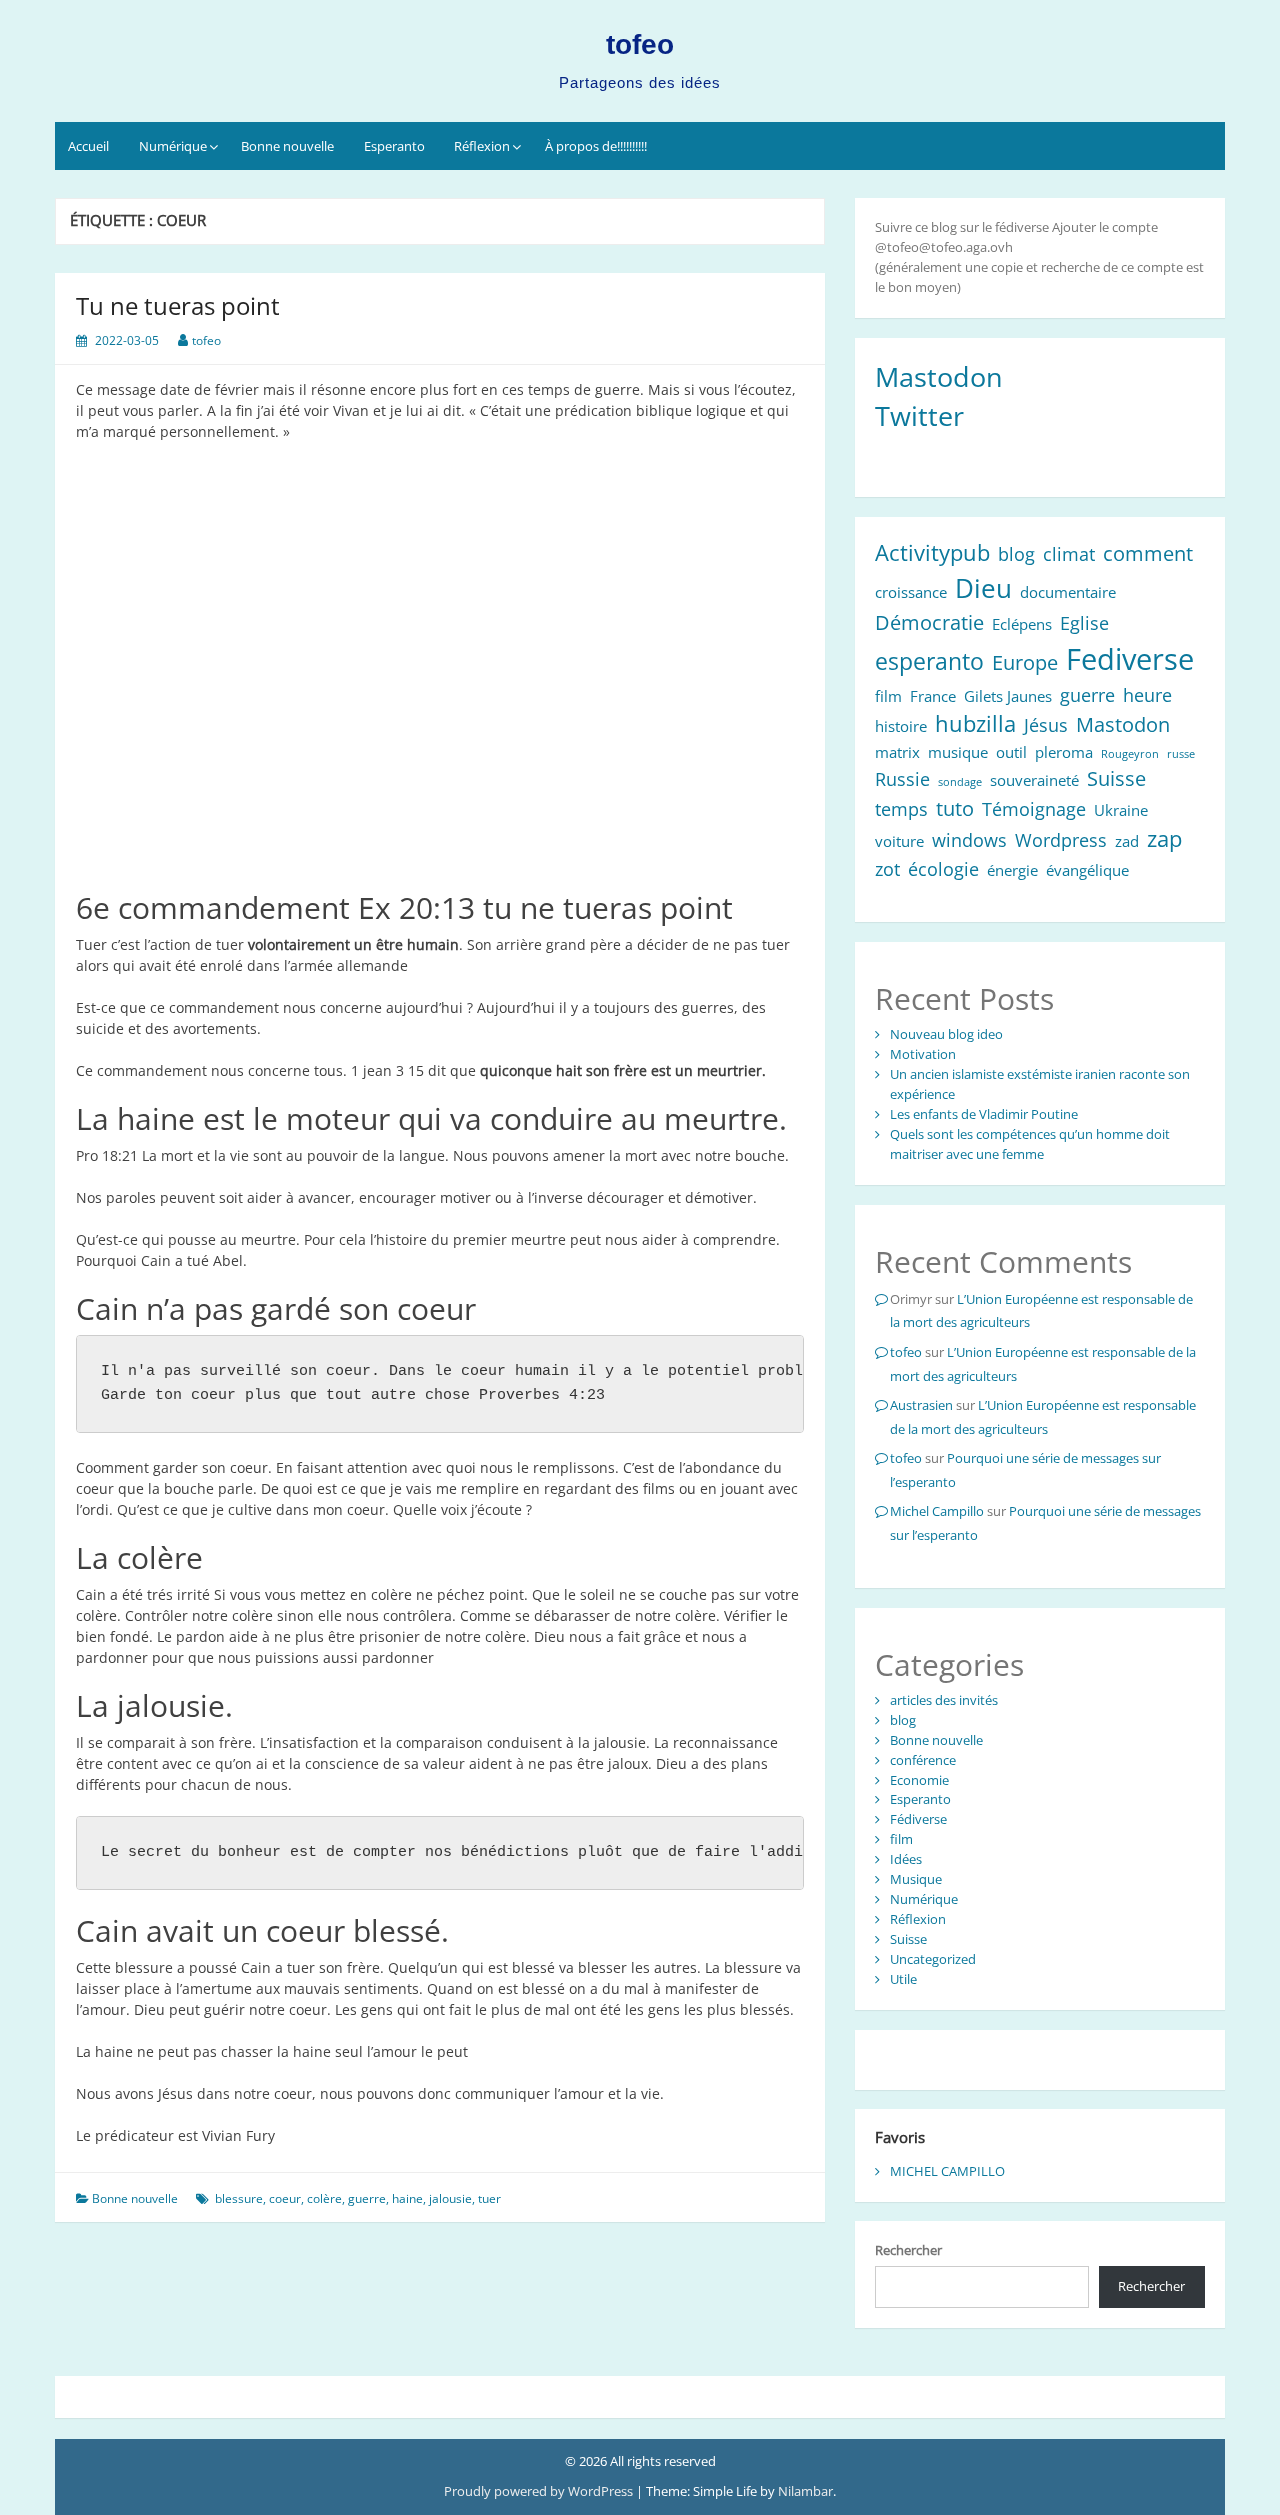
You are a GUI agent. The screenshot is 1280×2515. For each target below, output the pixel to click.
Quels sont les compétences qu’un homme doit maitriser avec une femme (1030, 1144)
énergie (1012, 870)
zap (1164, 838)
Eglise (1084, 623)
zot (887, 869)
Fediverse (1130, 659)
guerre (367, 2198)
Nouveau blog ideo (946, 1034)
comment (1148, 553)
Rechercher (908, 2250)
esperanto (929, 661)
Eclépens (1022, 624)
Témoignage (1034, 809)
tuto (955, 808)
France (933, 696)
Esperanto (394, 146)
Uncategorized (933, 1959)
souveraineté (1034, 780)
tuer (489, 2198)
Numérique (173, 146)
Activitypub (932, 552)
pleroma (1064, 752)
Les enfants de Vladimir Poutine (984, 1114)
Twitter (919, 416)
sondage (960, 782)
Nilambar (805, 2491)
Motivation (923, 1054)
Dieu (983, 588)
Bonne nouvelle (287, 146)
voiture (899, 841)
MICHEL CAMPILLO (947, 2171)
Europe (1025, 662)
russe (1181, 754)
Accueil (88, 146)
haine (407, 2198)
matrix (897, 752)
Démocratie (929, 622)
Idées (906, 1859)
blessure (239, 2198)
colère (324, 2198)
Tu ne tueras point (178, 305)
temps (901, 809)
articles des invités (944, 1700)
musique (958, 752)
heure (1147, 695)
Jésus (1046, 725)
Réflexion (482, 146)
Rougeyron (1130, 754)
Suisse (1116, 778)
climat (1069, 554)
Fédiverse (918, 1819)
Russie (902, 779)
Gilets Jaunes (1008, 696)
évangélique (1087, 870)
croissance (911, 592)
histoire (901, 726)
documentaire (1068, 592)
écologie (943, 869)
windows (969, 840)
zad (1127, 841)
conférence (923, 1760)
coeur (285, 2198)
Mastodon (939, 377)
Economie (919, 1780)
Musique (916, 1879)
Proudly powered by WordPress (540, 2491)
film (888, 696)
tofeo (640, 44)
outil (1011, 752)
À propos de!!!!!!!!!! (596, 146)
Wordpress (1061, 840)
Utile (903, 1979)
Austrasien (921, 1405)
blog (1016, 554)
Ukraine (1121, 810)
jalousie (450, 2198)
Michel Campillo (937, 1511)
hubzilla (975, 723)
